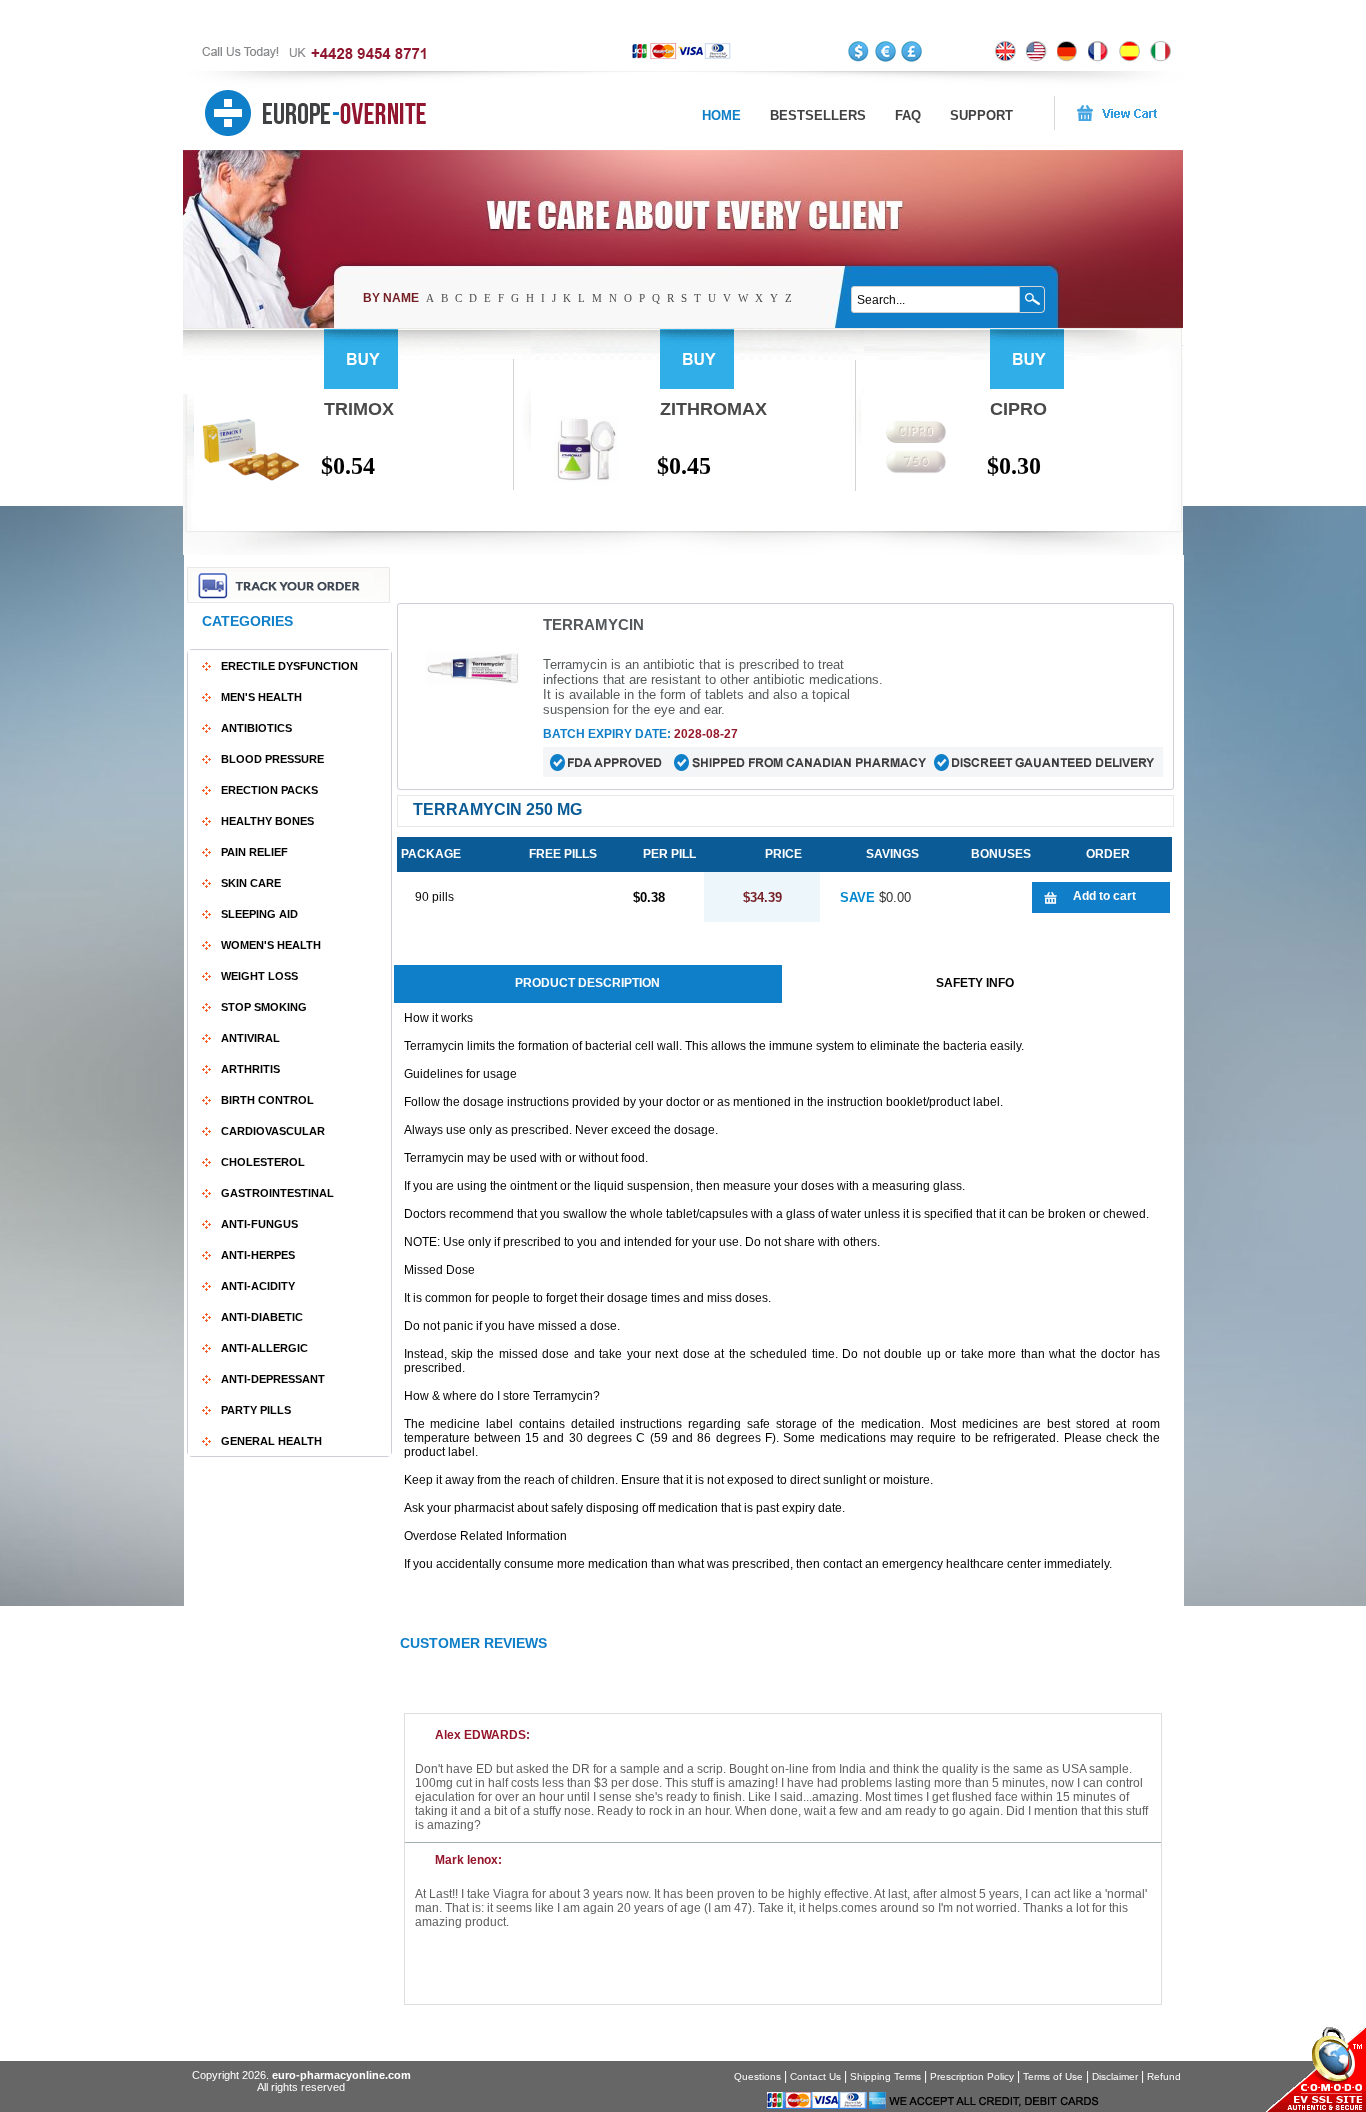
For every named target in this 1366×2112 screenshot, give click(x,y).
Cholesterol (263, 1162)
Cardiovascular (273, 1131)
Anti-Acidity (258, 1286)
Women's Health (271, 945)
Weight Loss (259, 976)
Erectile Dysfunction (289, 666)
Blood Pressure (272, 759)
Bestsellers (818, 115)
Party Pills (256, 1410)
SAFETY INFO (975, 983)
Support (981, 115)
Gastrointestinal (277, 1193)
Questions (757, 2076)
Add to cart (1104, 896)
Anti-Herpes (258, 1255)
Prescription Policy (972, 2076)
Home (721, 115)
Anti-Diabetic (262, 1317)
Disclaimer (1115, 2076)
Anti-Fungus (259, 1224)
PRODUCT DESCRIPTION (587, 983)
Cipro (1018, 409)
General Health (271, 1441)
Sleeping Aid (259, 914)
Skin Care (251, 883)
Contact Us (815, 2076)
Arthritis (250, 1069)
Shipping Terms (885, 2076)
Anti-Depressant (273, 1379)
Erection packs (269, 790)
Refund (1164, 2076)
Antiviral (250, 1038)
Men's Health (261, 697)
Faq (908, 115)
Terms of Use (1053, 2076)
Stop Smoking (264, 1007)
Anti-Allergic (264, 1348)
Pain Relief (254, 852)
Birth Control (267, 1100)
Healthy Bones (267, 821)
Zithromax (713, 409)
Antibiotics (256, 728)
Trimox (359, 409)
